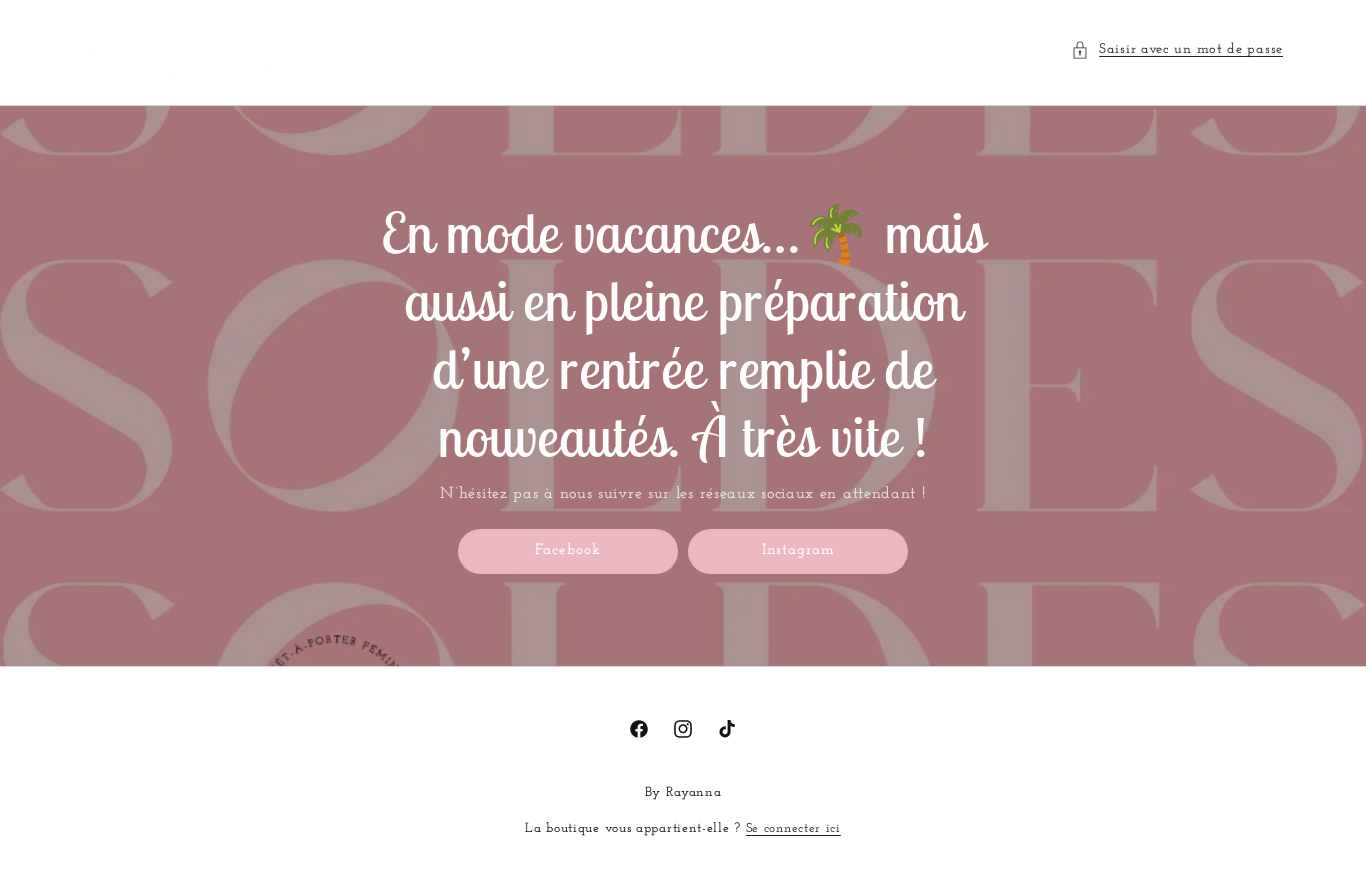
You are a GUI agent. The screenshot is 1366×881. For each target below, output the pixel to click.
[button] (1177, 49)
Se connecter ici (793, 828)
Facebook (568, 550)
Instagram (798, 550)
